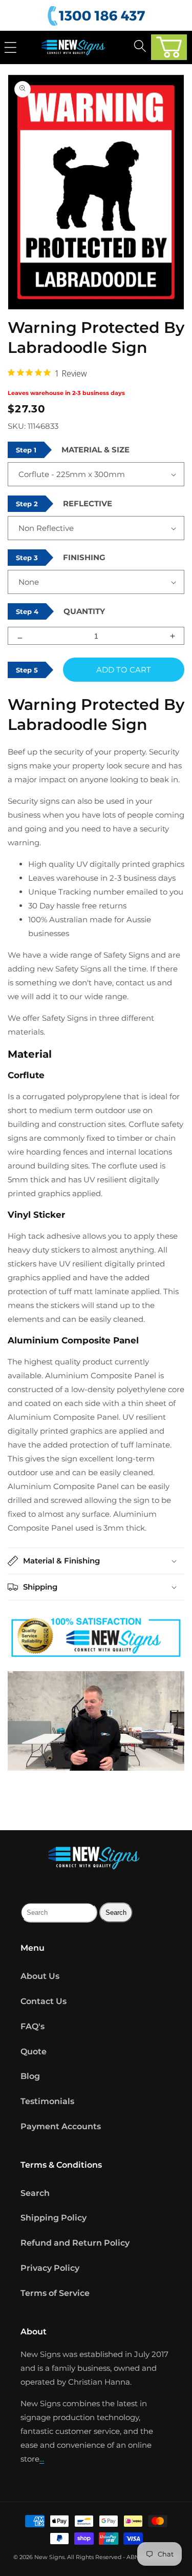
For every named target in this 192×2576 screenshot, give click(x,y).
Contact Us (44, 2001)
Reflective (88, 503)
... (42, 2459)
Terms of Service (55, 2293)
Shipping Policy (54, 2218)
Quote (34, 2052)
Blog (30, 2076)
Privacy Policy (50, 2268)
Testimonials (47, 2101)
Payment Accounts (61, 2126)
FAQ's (33, 2026)
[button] (169, 47)
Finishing (84, 557)
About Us (40, 1976)
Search (35, 2193)
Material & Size (95, 450)
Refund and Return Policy (75, 2243)
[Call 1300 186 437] (98, 16)
